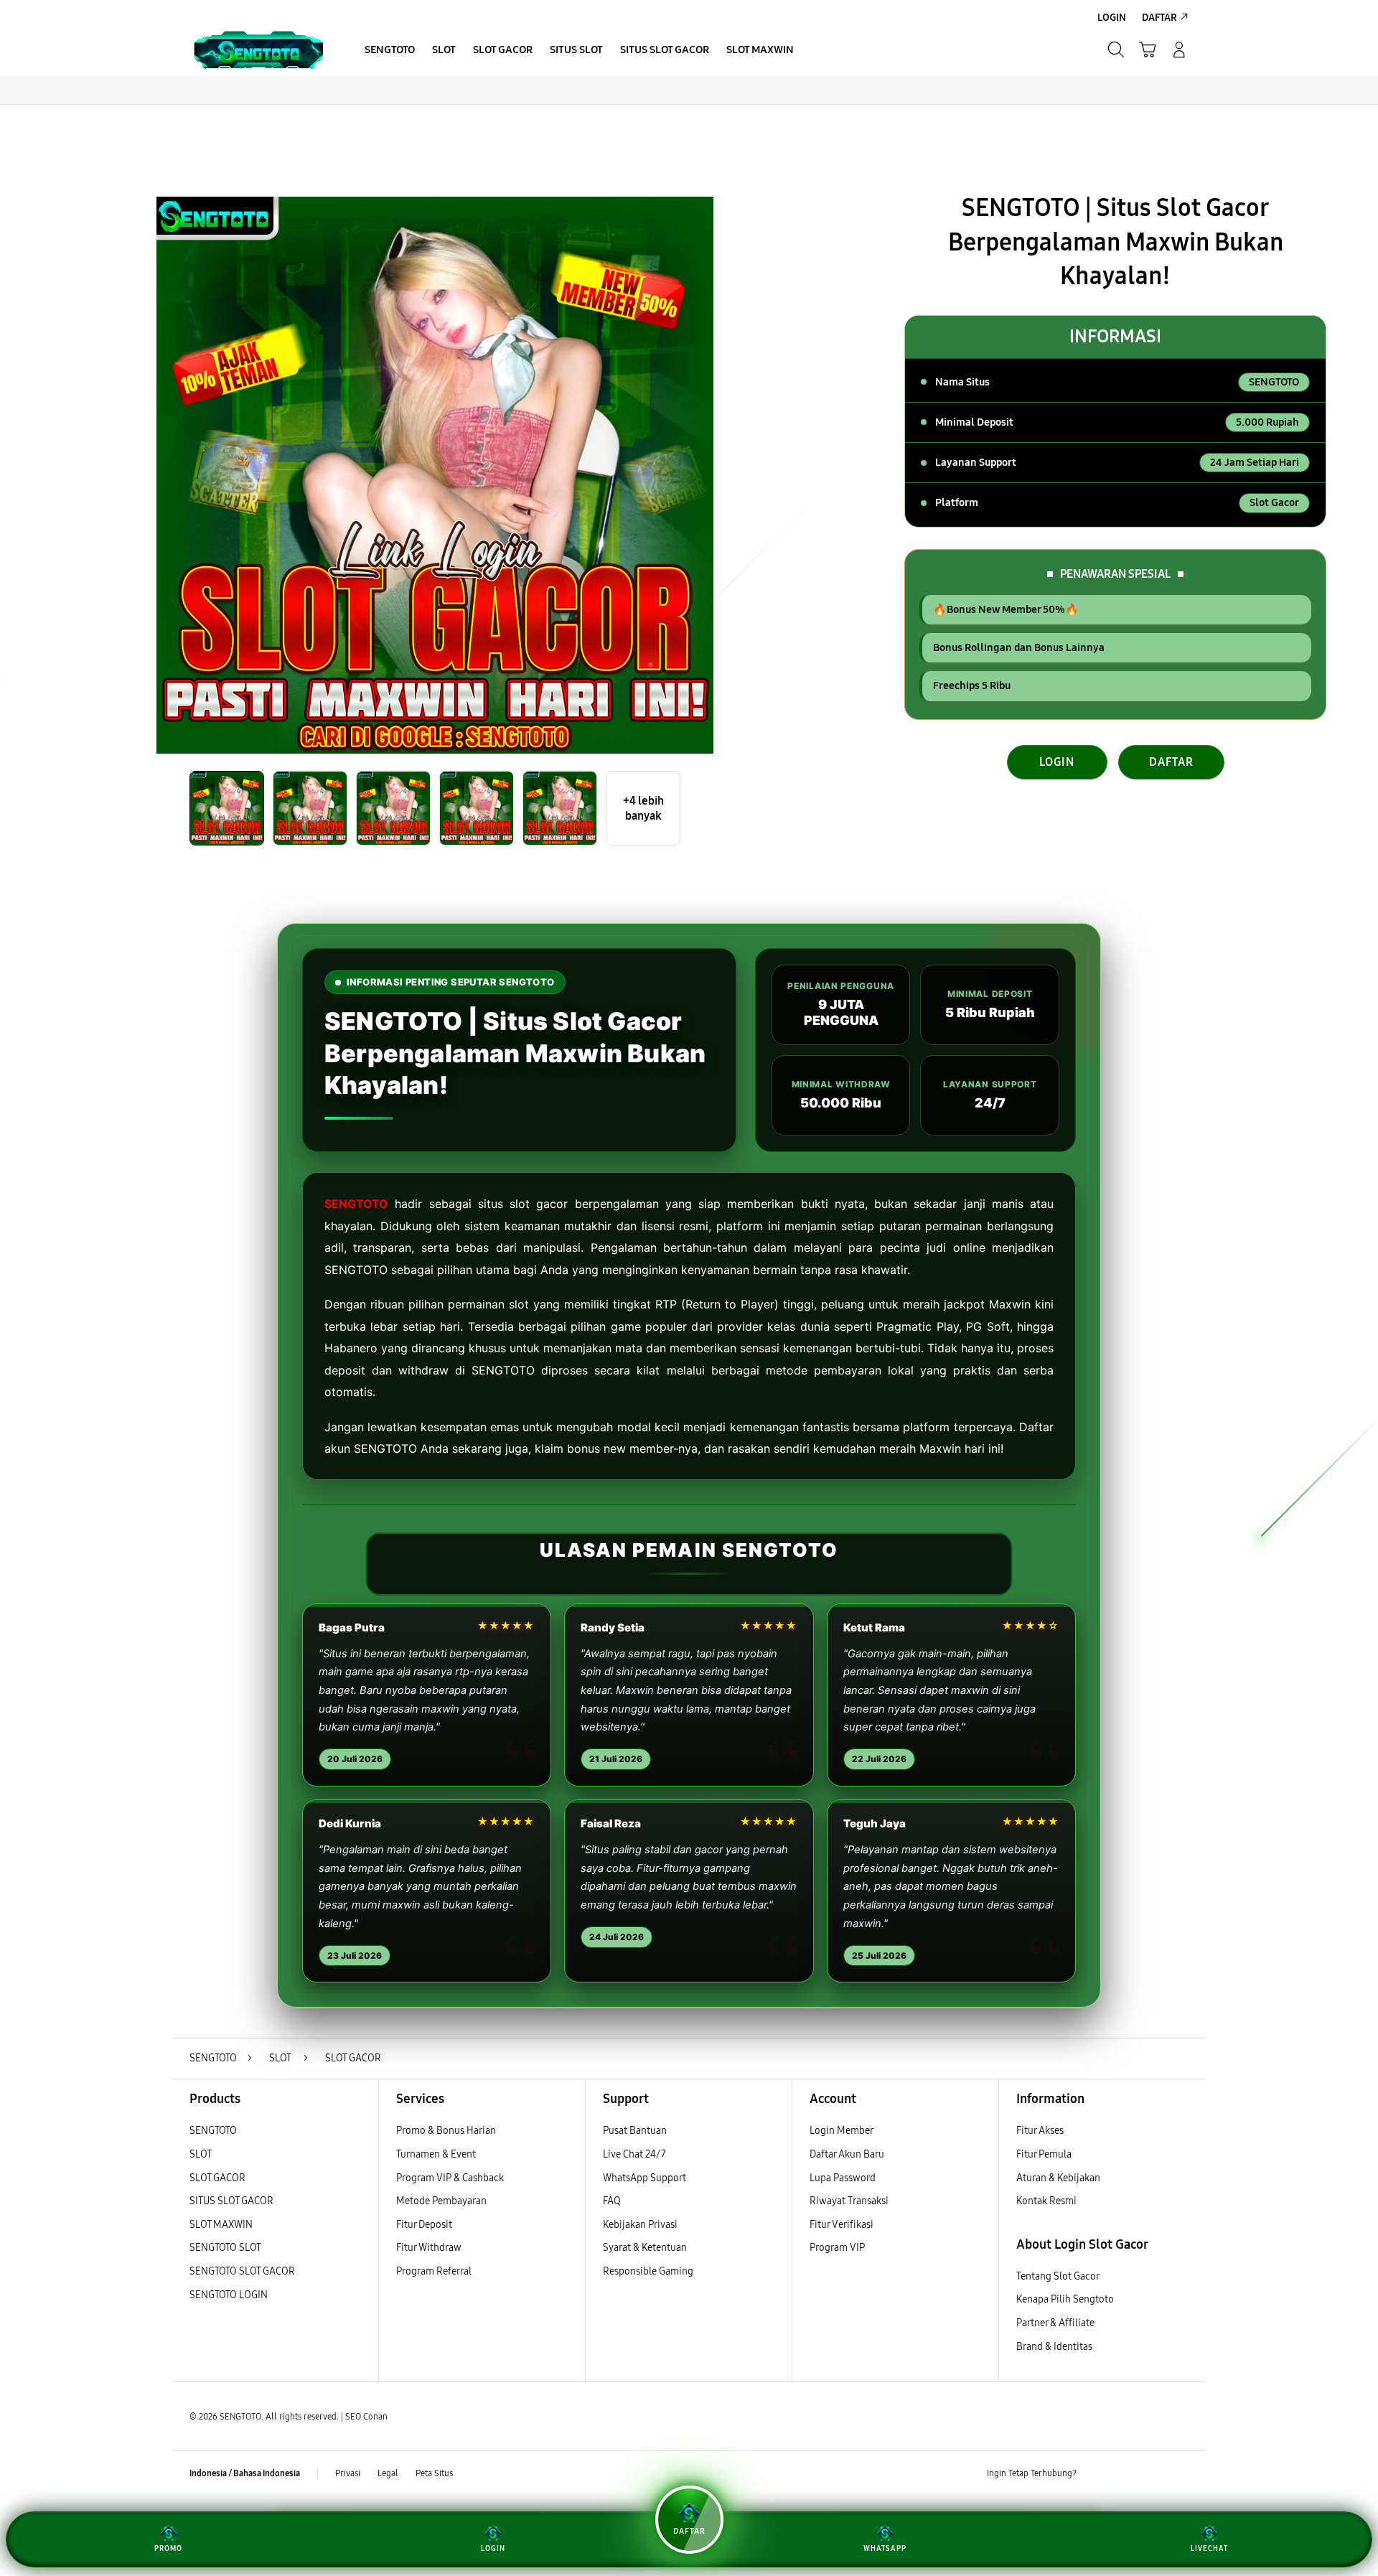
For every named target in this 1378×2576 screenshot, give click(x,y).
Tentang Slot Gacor (1058, 2276)
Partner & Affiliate (1055, 2323)
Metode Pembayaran (441, 2201)
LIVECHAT (1209, 2549)
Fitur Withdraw (429, 2248)
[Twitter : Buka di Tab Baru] (1124, 2474)
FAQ (612, 2201)
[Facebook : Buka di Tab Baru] (1096, 2474)
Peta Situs (434, 2473)
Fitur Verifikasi (842, 2225)
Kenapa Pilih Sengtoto (1065, 2299)
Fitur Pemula (1044, 2154)
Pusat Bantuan (635, 2131)
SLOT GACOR (217, 2178)
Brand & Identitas (1054, 2347)
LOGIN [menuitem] (1112, 18)
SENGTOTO (356, 1204)
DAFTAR (1171, 762)
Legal (388, 2473)
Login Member (842, 2131)
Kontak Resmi (1046, 2201)
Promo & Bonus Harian (446, 2131)
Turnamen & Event (436, 2154)
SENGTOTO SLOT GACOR (242, 2271)
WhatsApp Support (645, 2178)
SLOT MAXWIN (221, 2225)
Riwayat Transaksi (849, 2201)
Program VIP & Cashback (450, 2178)
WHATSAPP (885, 2549)
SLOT (201, 2154)
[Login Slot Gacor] (258, 50)
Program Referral (434, 2271)
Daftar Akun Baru (847, 2154)
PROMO (168, 2549)
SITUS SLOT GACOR (231, 2201)
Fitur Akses (1040, 2131)
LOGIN (1057, 762)
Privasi (348, 2473)
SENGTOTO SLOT (225, 2248)
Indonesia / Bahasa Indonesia (245, 2473)
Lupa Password (843, 2178)
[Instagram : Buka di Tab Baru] (1152, 2474)
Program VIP (837, 2248)
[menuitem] (390, 51)
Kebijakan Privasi (640, 2225)
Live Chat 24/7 (634, 2154)
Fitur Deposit (424, 2225)
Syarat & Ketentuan (645, 2248)
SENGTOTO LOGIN (229, 2295)
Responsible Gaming (648, 2271)
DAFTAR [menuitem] (1159, 18)
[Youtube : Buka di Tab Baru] (1180, 2474)
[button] (1148, 50)
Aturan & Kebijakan (1058, 2178)
